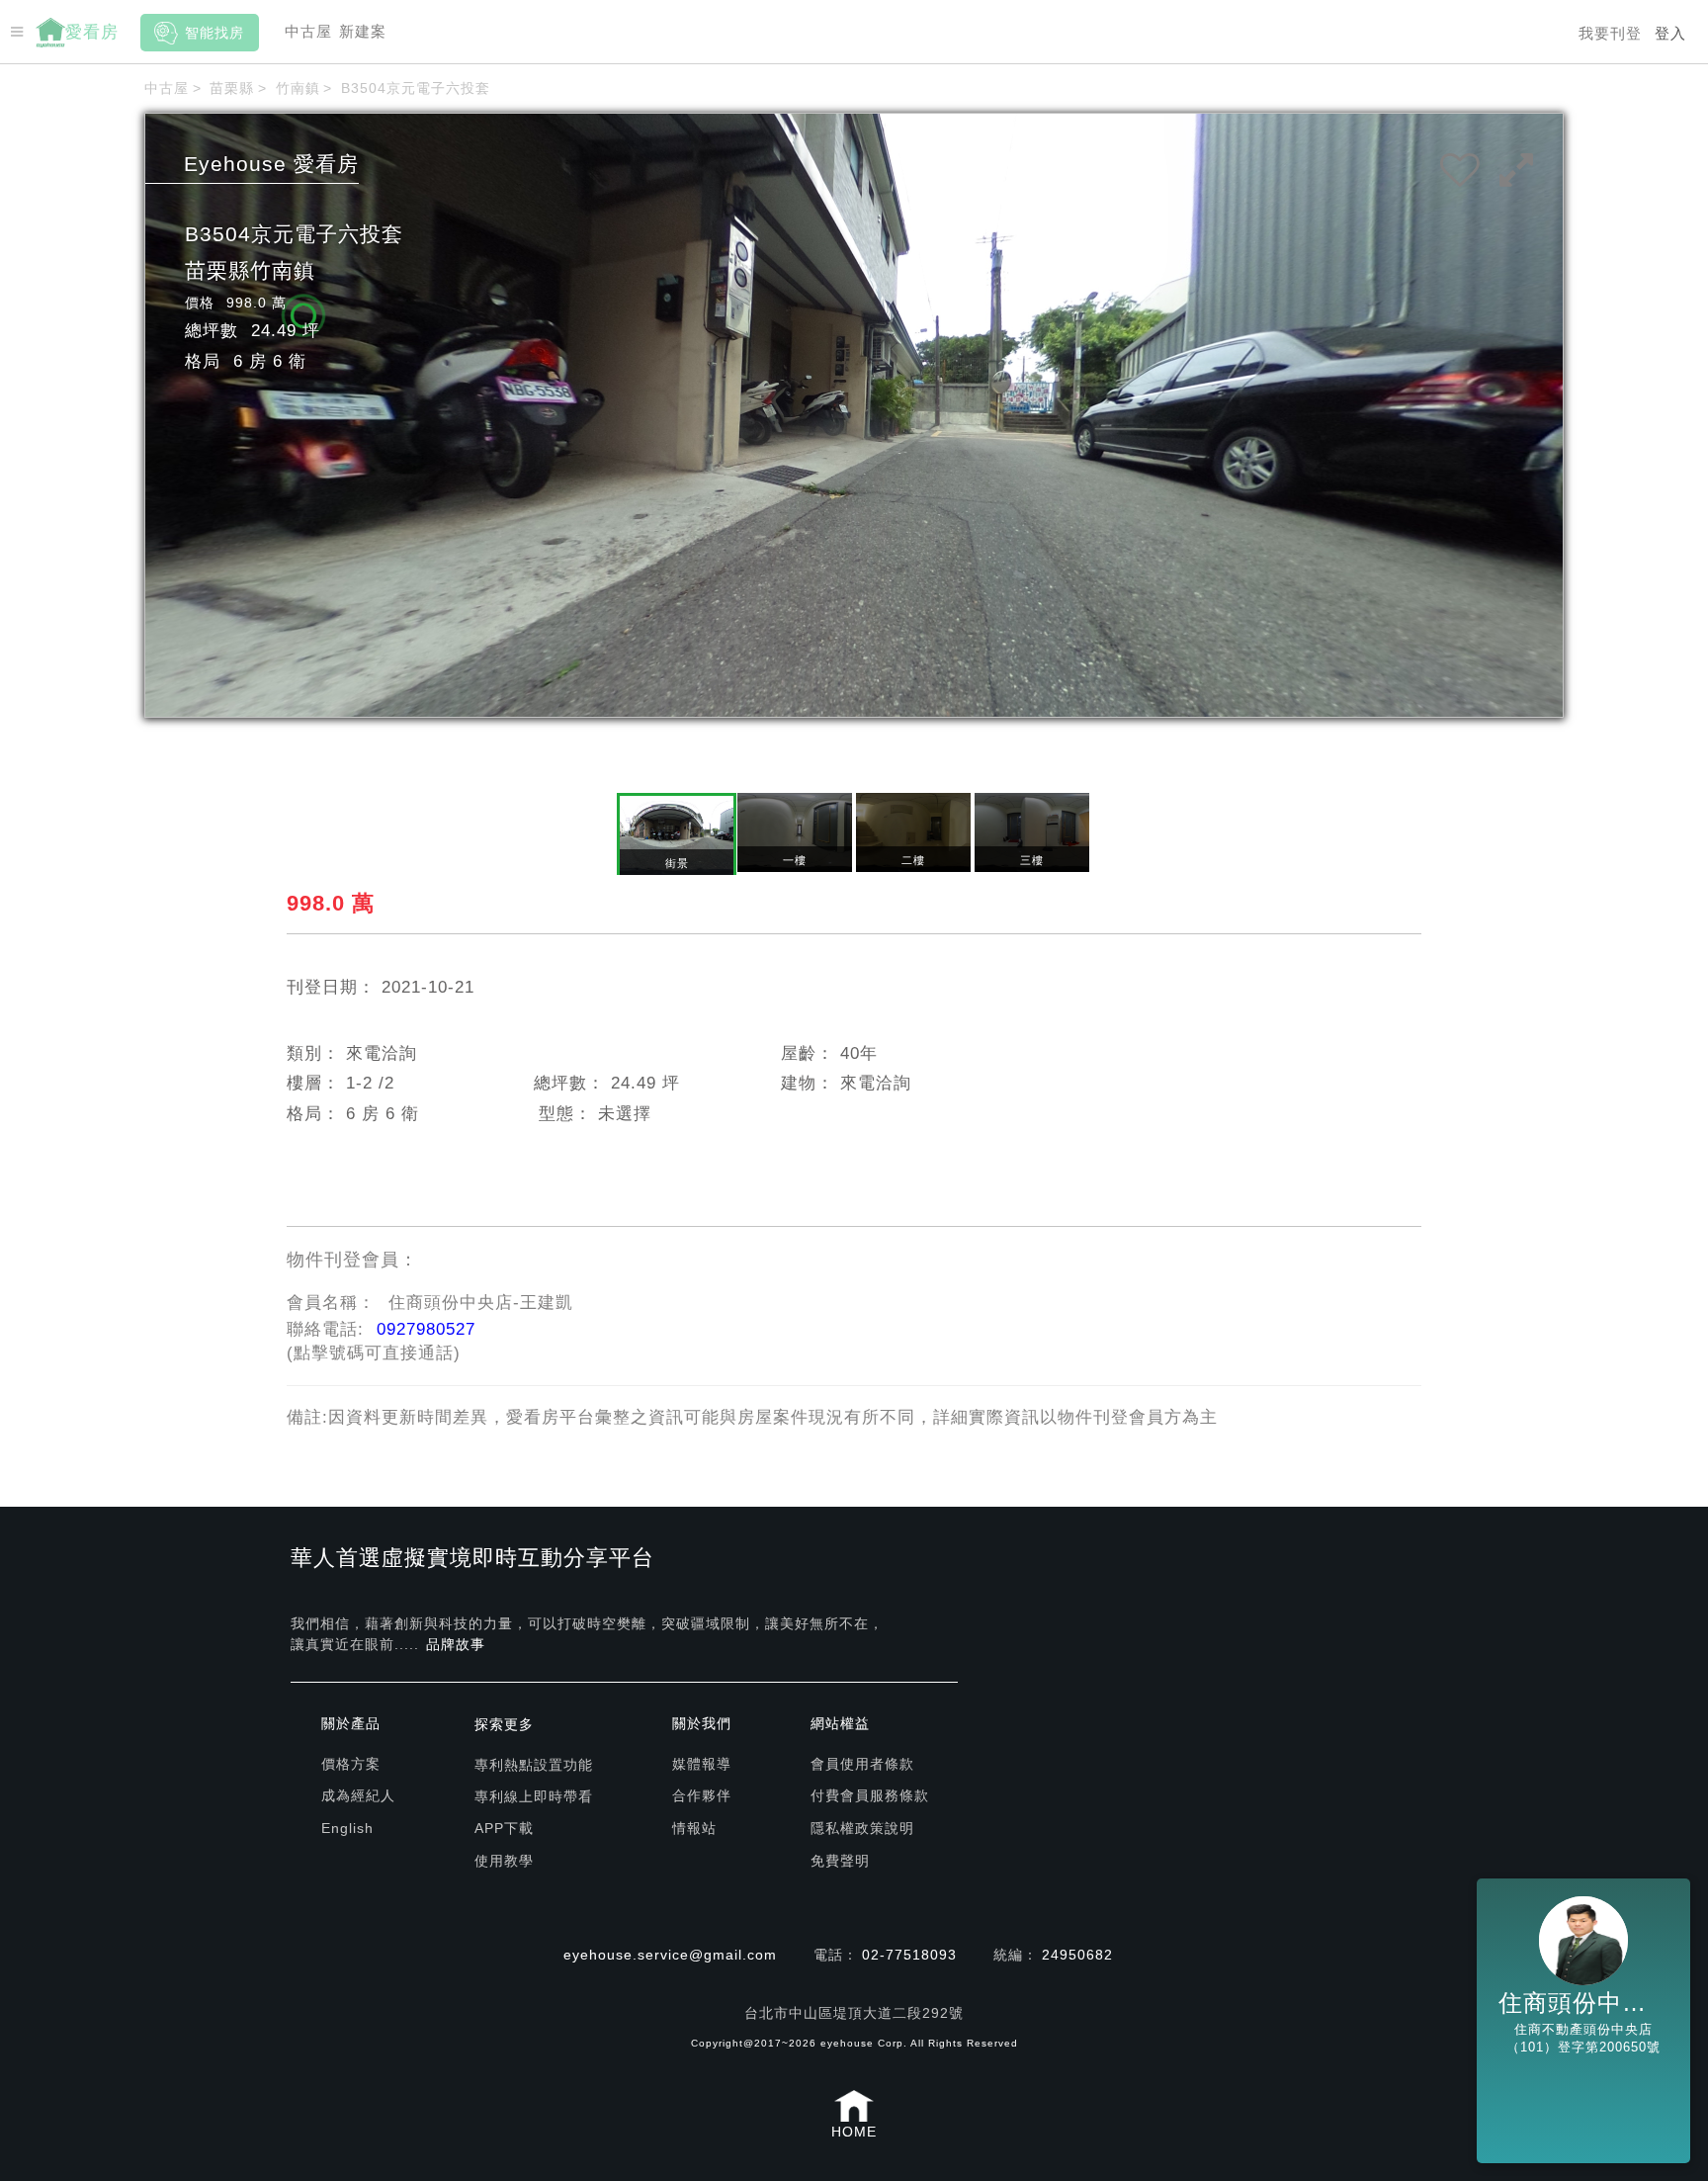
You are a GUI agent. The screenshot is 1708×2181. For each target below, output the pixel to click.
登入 (1670, 33)
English (347, 1828)
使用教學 (504, 1861)
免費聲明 (840, 1861)
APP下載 (504, 1828)
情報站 (694, 1828)
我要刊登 (1610, 33)
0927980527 (426, 1329)
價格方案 (351, 1764)
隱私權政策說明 (862, 1828)
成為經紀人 (358, 1795)
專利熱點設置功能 (534, 1765)
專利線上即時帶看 (534, 1796)
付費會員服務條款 (870, 1795)
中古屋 (308, 31)
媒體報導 (702, 1764)
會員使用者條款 (862, 1764)
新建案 (363, 31)
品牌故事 (456, 1644)
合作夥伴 (702, 1795)
